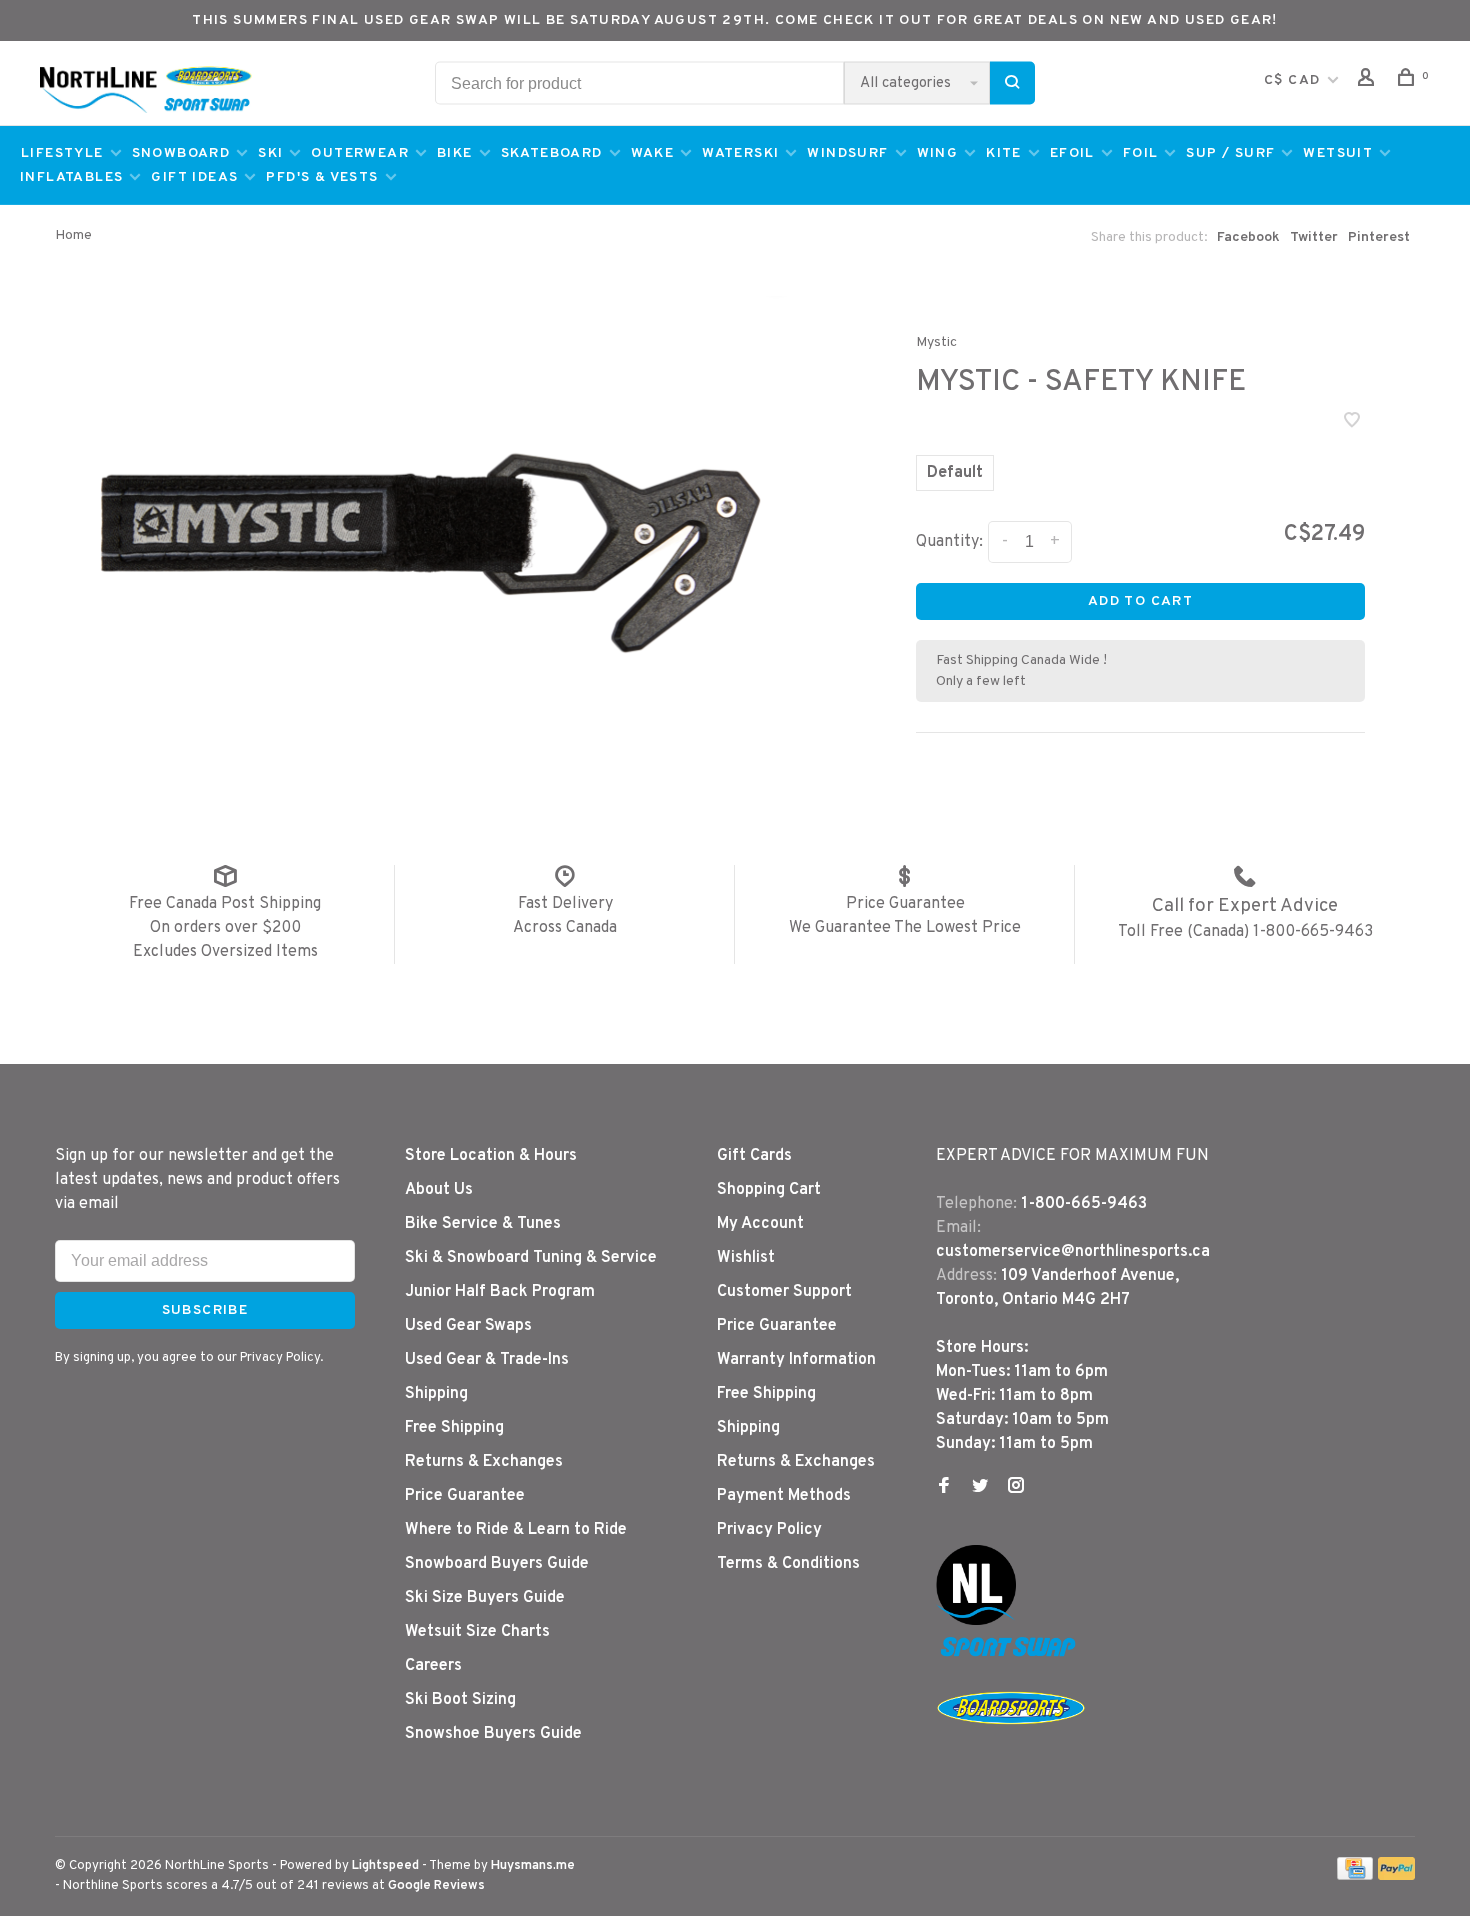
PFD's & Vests (322, 177)
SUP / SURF (1230, 153)
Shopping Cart (769, 1190)
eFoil (1072, 153)
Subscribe (205, 1310)
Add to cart (1140, 601)
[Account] (1369, 81)
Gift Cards (754, 1156)
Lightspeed (385, 1866)
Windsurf (847, 153)
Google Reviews (436, 1886)
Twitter (1314, 237)
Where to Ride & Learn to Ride (516, 1530)
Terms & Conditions (788, 1564)
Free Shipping (454, 1428)
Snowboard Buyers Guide (497, 1564)
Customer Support (784, 1292)
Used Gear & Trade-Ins (487, 1360)
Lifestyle (62, 153)
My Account (760, 1224)
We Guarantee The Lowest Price (905, 928)
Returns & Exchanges (484, 1462)
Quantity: (949, 542)
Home (73, 235)
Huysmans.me (533, 1866)
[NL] (976, 1621)
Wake (653, 153)
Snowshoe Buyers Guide (493, 1734)
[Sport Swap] (1011, 1656)
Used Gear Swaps (468, 1326)
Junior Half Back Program (500, 1292)
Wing (938, 153)
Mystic (936, 342)
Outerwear (360, 153)
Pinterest (1379, 237)
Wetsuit (1338, 153)
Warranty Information (796, 1360)
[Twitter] (980, 1488)
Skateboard (552, 153)
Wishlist (746, 1258)
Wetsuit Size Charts (477, 1632)
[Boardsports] (1011, 1744)
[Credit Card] (1355, 1876)
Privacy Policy (769, 1530)
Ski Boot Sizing (460, 1700)
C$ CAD (1294, 80)
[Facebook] (944, 1488)
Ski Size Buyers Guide (485, 1598)
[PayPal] (1396, 1876)
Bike (455, 153)
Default (955, 473)
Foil (1141, 153)
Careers (433, 1666)
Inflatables (71, 177)
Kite (1004, 153)
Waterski (740, 153)
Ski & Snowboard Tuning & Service (531, 1258)
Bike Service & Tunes (483, 1224)
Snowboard (181, 153)
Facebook (1248, 237)
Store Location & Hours (491, 1156)
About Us (439, 1190)
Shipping (436, 1394)
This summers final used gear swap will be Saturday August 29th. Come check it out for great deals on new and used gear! (735, 20)
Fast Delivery (565, 904)
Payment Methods (784, 1496)
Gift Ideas (194, 177)
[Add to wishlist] (1352, 423)
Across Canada (565, 928)
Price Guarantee (905, 904)
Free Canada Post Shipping (225, 904)
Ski (270, 153)
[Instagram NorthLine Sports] (1016, 1488)
